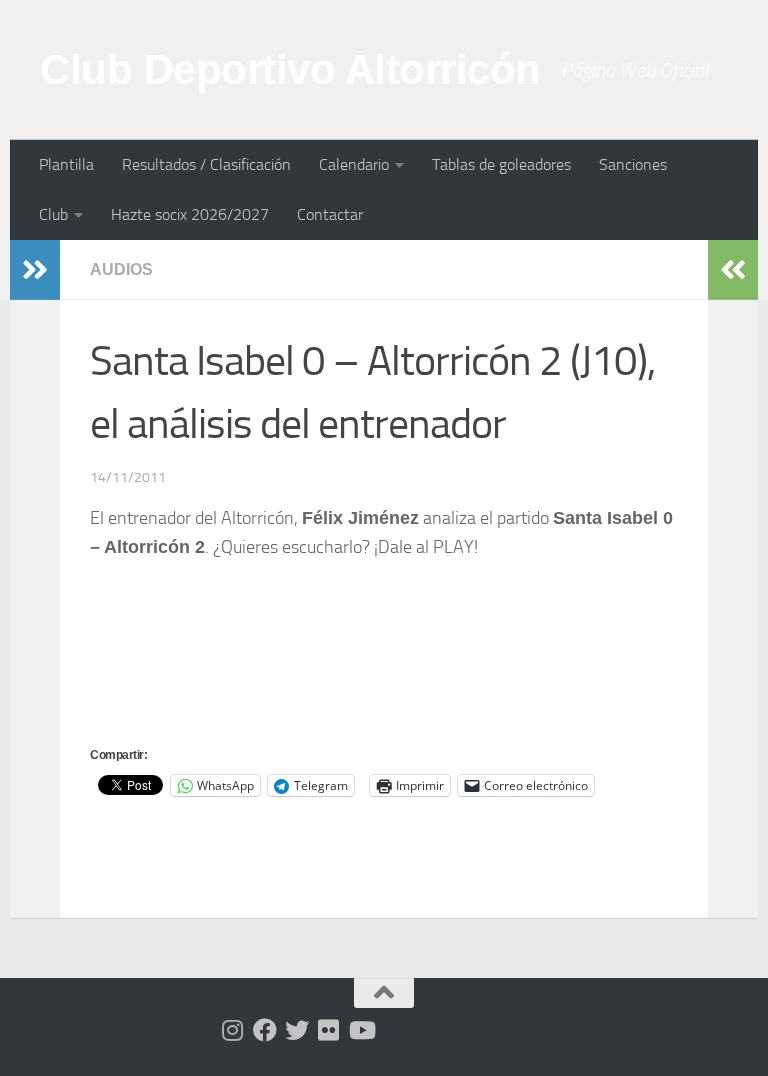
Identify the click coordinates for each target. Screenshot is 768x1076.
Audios (121, 269)
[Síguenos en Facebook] (265, 1030)
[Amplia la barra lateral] (35, 270)
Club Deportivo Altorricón (290, 69)
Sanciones (633, 164)
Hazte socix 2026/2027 (190, 214)
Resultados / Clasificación (206, 164)
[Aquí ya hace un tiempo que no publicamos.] (297, 1030)
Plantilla (66, 164)
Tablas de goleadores (501, 164)
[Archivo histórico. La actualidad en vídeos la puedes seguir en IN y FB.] (361, 1030)
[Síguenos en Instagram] (233, 1030)
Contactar (330, 214)
